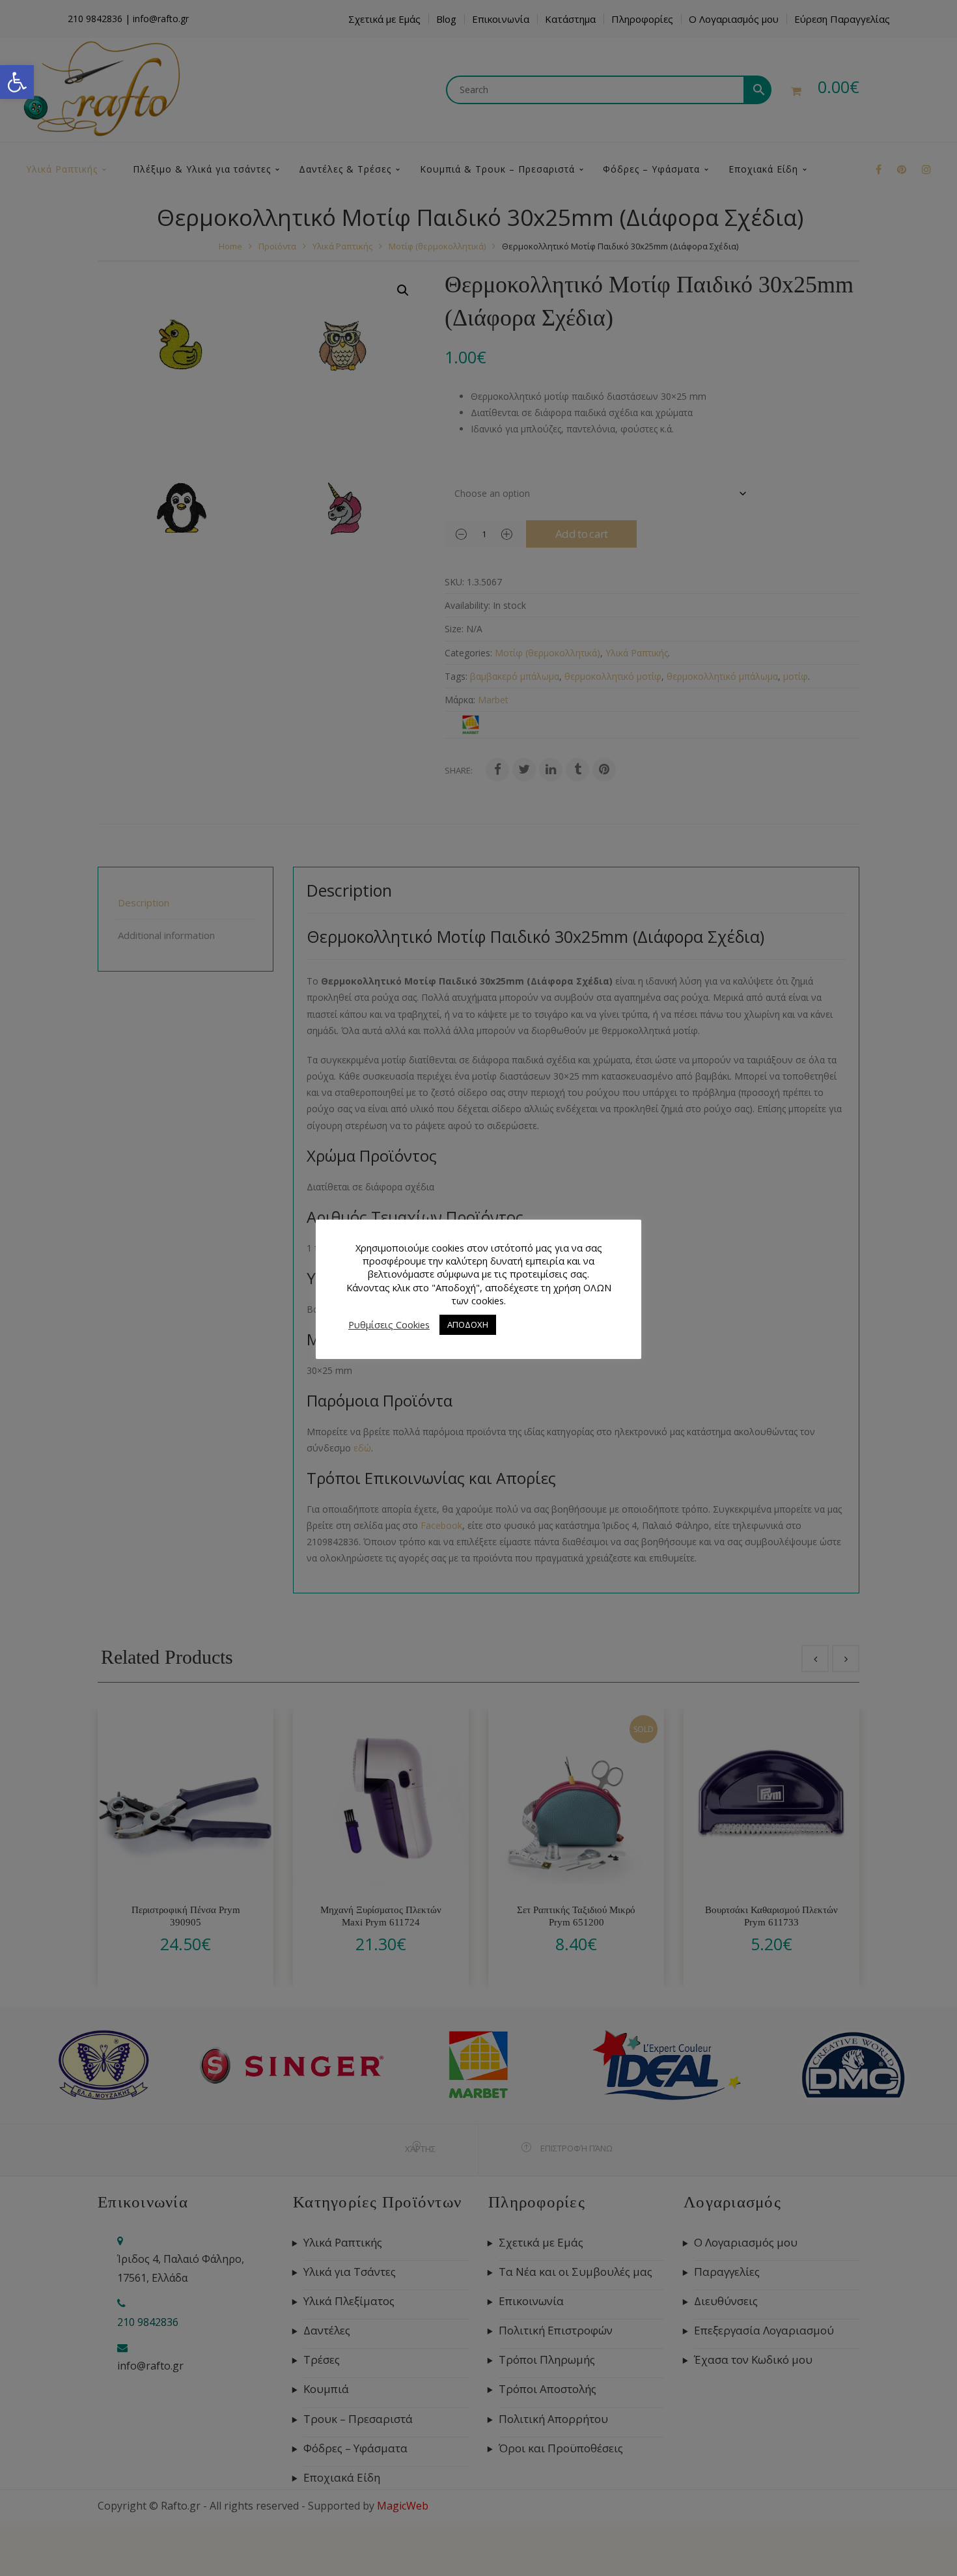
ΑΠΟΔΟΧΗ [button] (468, 1324)
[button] (17, 82)
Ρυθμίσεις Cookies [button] (389, 1324)
